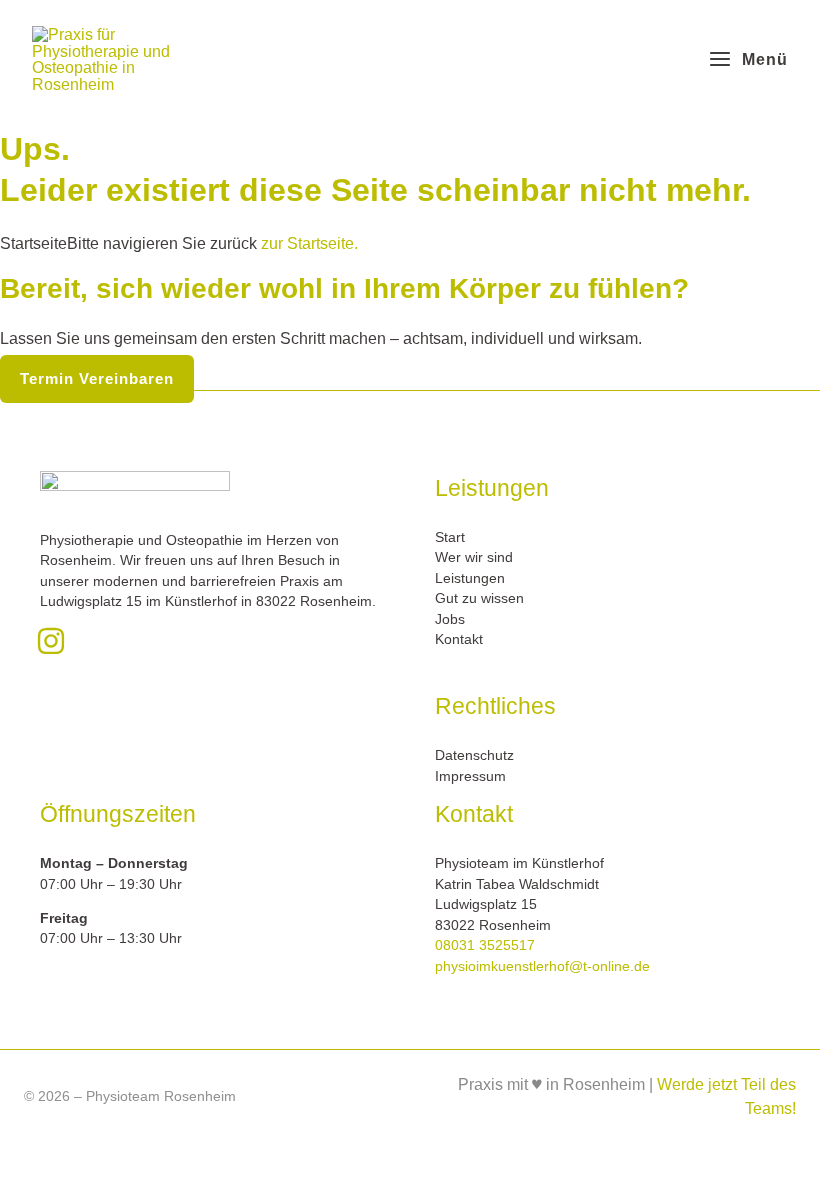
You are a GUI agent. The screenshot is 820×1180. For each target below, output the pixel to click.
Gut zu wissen (479, 598)
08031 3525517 (485, 945)
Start (450, 537)
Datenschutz (474, 755)
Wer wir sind (474, 557)
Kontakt (459, 639)
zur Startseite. (307, 243)
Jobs (450, 619)
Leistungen (470, 578)
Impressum (470, 776)
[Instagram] (51, 641)
